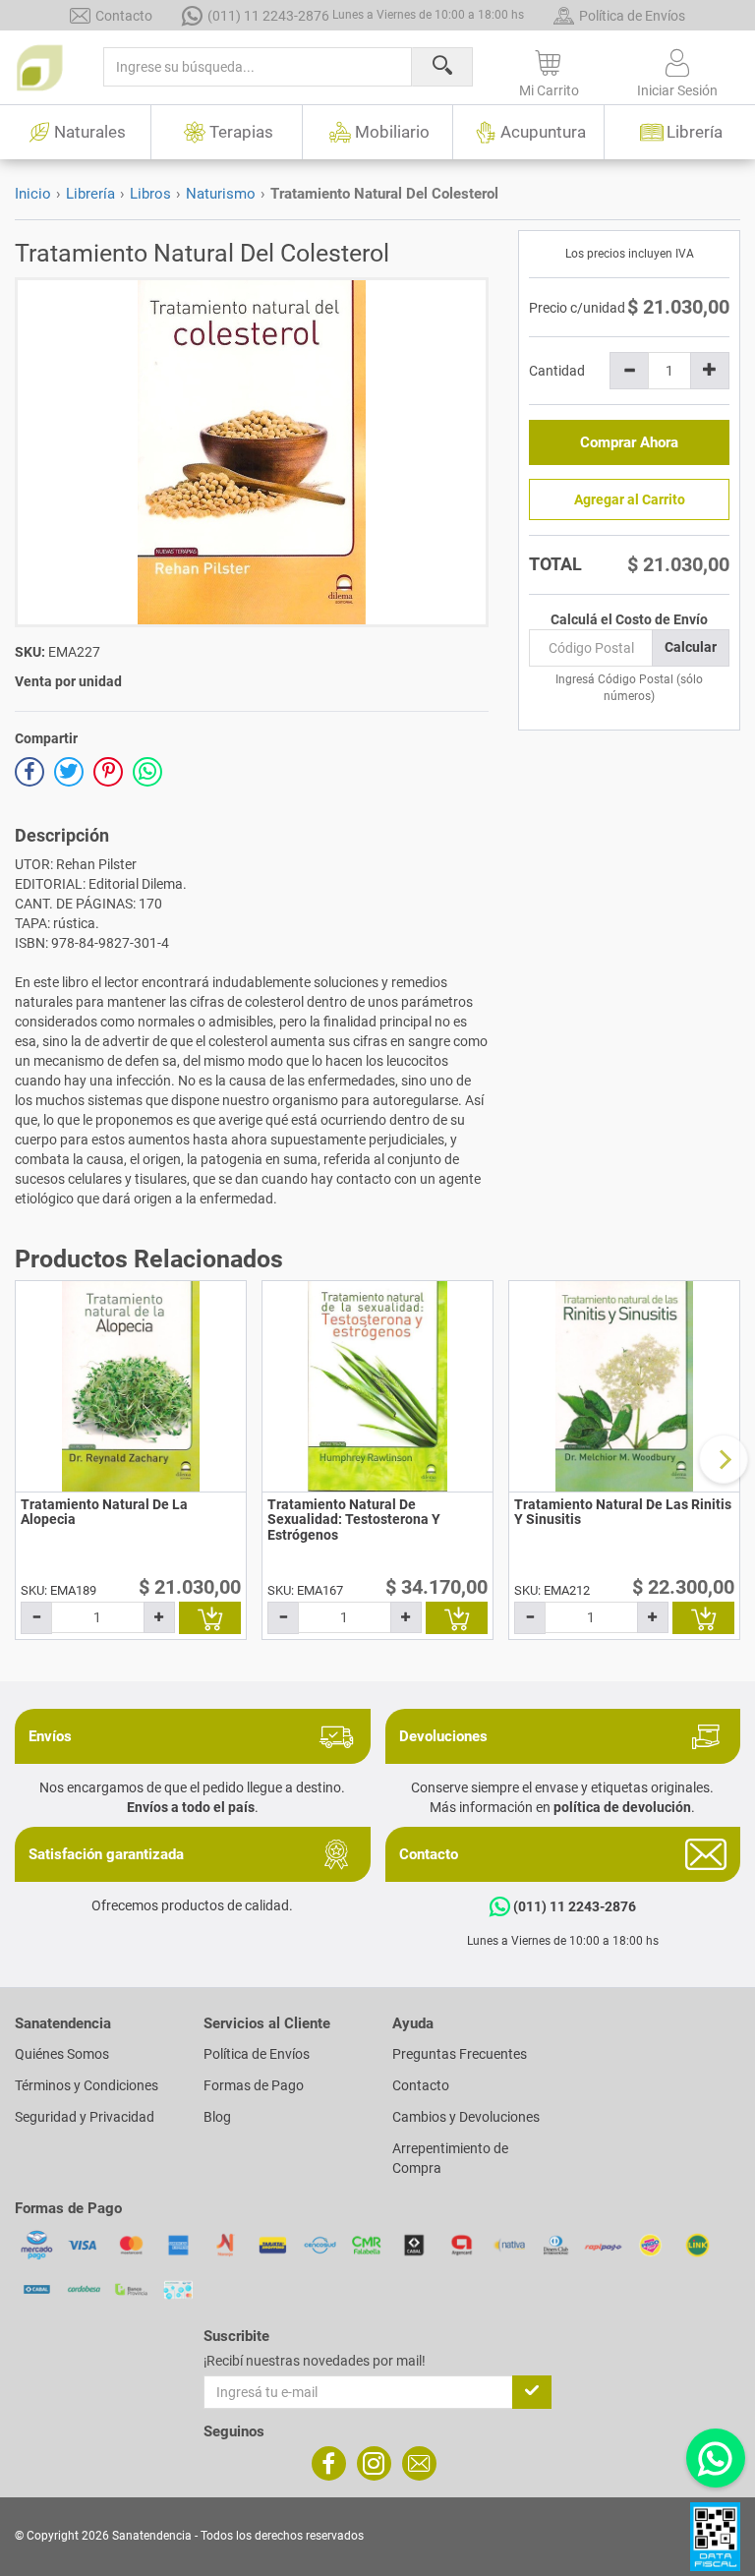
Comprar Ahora (629, 442)
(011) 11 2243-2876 (366, 16)
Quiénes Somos (62, 2054)
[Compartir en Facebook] (29, 772)
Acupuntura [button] (543, 132)
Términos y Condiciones (87, 2085)
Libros (150, 194)
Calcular (691, 647)
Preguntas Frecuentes (460, 2054)
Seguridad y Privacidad (85, 2117)
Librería (90, 194)
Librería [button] (695, 132)
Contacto (124, 16)
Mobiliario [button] (392, 132)
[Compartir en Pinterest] (108, 772)
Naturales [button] (90, 132)
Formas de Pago (254, 2085)
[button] (550, 70)
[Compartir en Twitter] (69, 772)
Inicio (33, 194)
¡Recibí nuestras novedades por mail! (315, 2361)
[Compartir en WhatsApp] (147, 772)
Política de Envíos (632, 16)
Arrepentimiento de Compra (450, 2158)
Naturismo (221, 194)
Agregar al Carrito (630, 499)
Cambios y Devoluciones (466, 2117)
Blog (217, 2117)
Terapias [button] (241, 132)
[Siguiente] (724, 1459)
